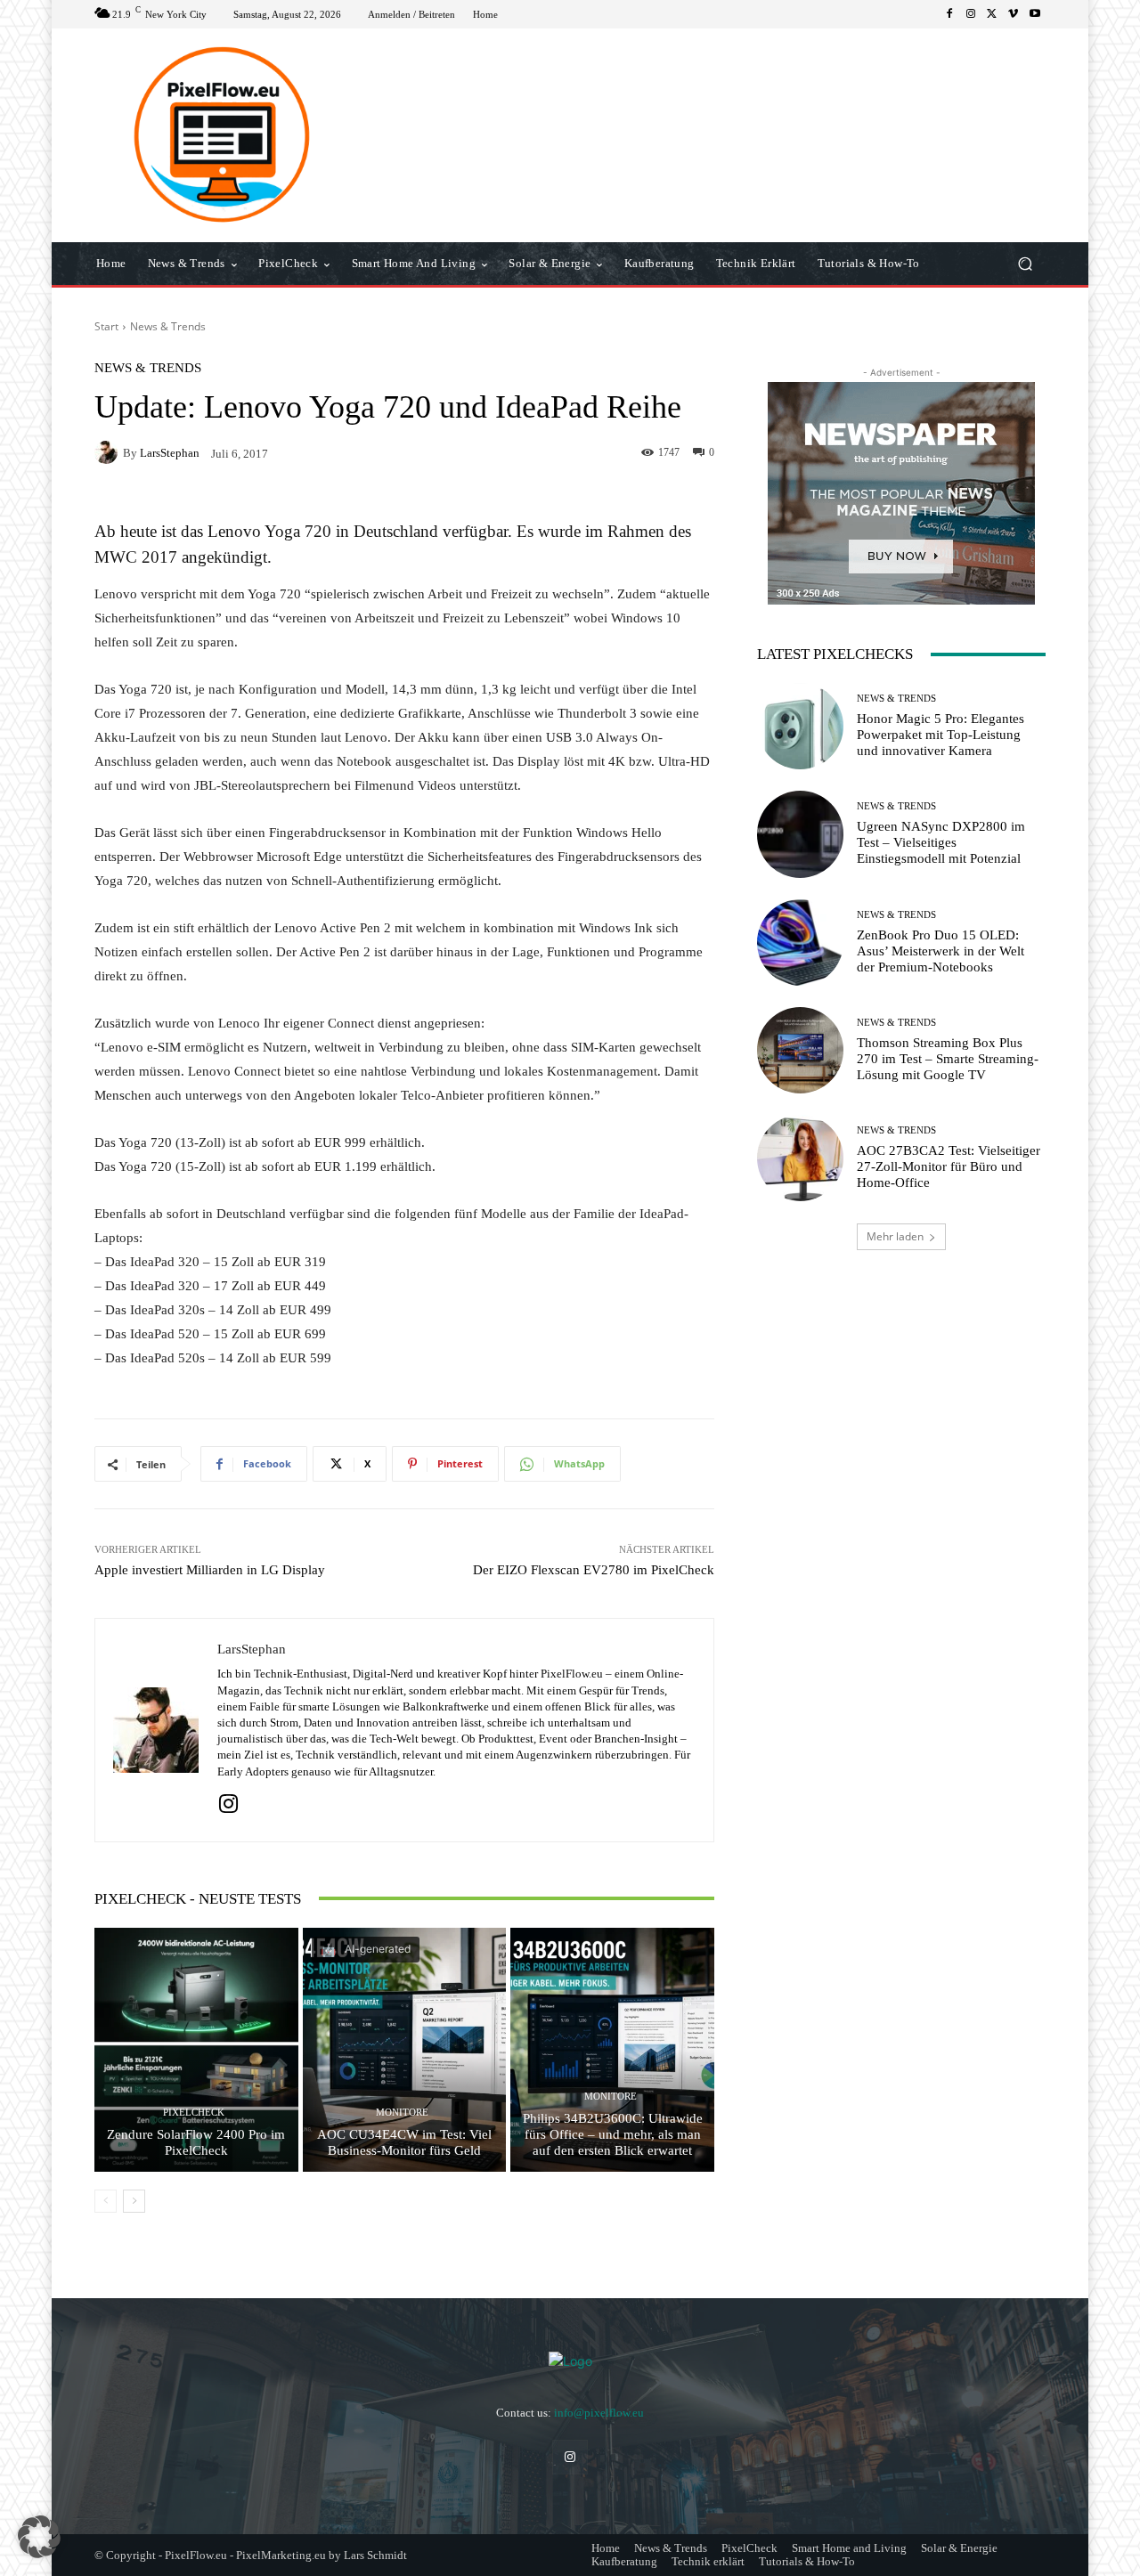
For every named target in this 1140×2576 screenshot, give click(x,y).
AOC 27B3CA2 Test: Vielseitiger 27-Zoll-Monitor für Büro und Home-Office (949, 1166)
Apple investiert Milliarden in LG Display (210, 1570)
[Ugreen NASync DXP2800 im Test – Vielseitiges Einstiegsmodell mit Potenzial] (800, 834)
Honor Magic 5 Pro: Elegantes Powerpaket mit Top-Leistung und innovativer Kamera (940, 735)
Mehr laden (895, 1236)
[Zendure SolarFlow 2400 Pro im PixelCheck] (196, 2050)
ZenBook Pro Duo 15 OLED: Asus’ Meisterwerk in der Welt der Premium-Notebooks (940, 951)
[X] (992, 14)
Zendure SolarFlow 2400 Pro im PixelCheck (196, 2142)
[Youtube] (1035, 14)
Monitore (402, 2113)
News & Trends (168, 326)
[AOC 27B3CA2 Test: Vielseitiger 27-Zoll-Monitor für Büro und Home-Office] (800, 1158)
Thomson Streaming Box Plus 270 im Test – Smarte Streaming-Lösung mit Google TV (948, 1059)
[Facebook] (949, 14)
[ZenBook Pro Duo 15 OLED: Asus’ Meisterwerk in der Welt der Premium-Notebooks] (800, 943)
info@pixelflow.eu (599, 2413)
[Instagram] (971, 14)
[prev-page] (106, 2201)
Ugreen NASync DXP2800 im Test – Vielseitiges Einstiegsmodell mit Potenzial (941, 842)
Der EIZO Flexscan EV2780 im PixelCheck (594, 1570)
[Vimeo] (1014, 14)
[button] (1025, 264)
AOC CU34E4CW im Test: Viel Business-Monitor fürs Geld (404, 2142)
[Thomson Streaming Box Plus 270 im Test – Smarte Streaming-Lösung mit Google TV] (800, 1050)
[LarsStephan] (109, 452)
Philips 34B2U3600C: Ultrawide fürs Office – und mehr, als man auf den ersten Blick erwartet (613, 2134)
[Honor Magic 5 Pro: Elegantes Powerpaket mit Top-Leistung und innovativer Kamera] (800, 726)
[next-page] (134, 2201)
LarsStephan (170, 453)
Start (106, 326)
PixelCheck (194, 2113)
